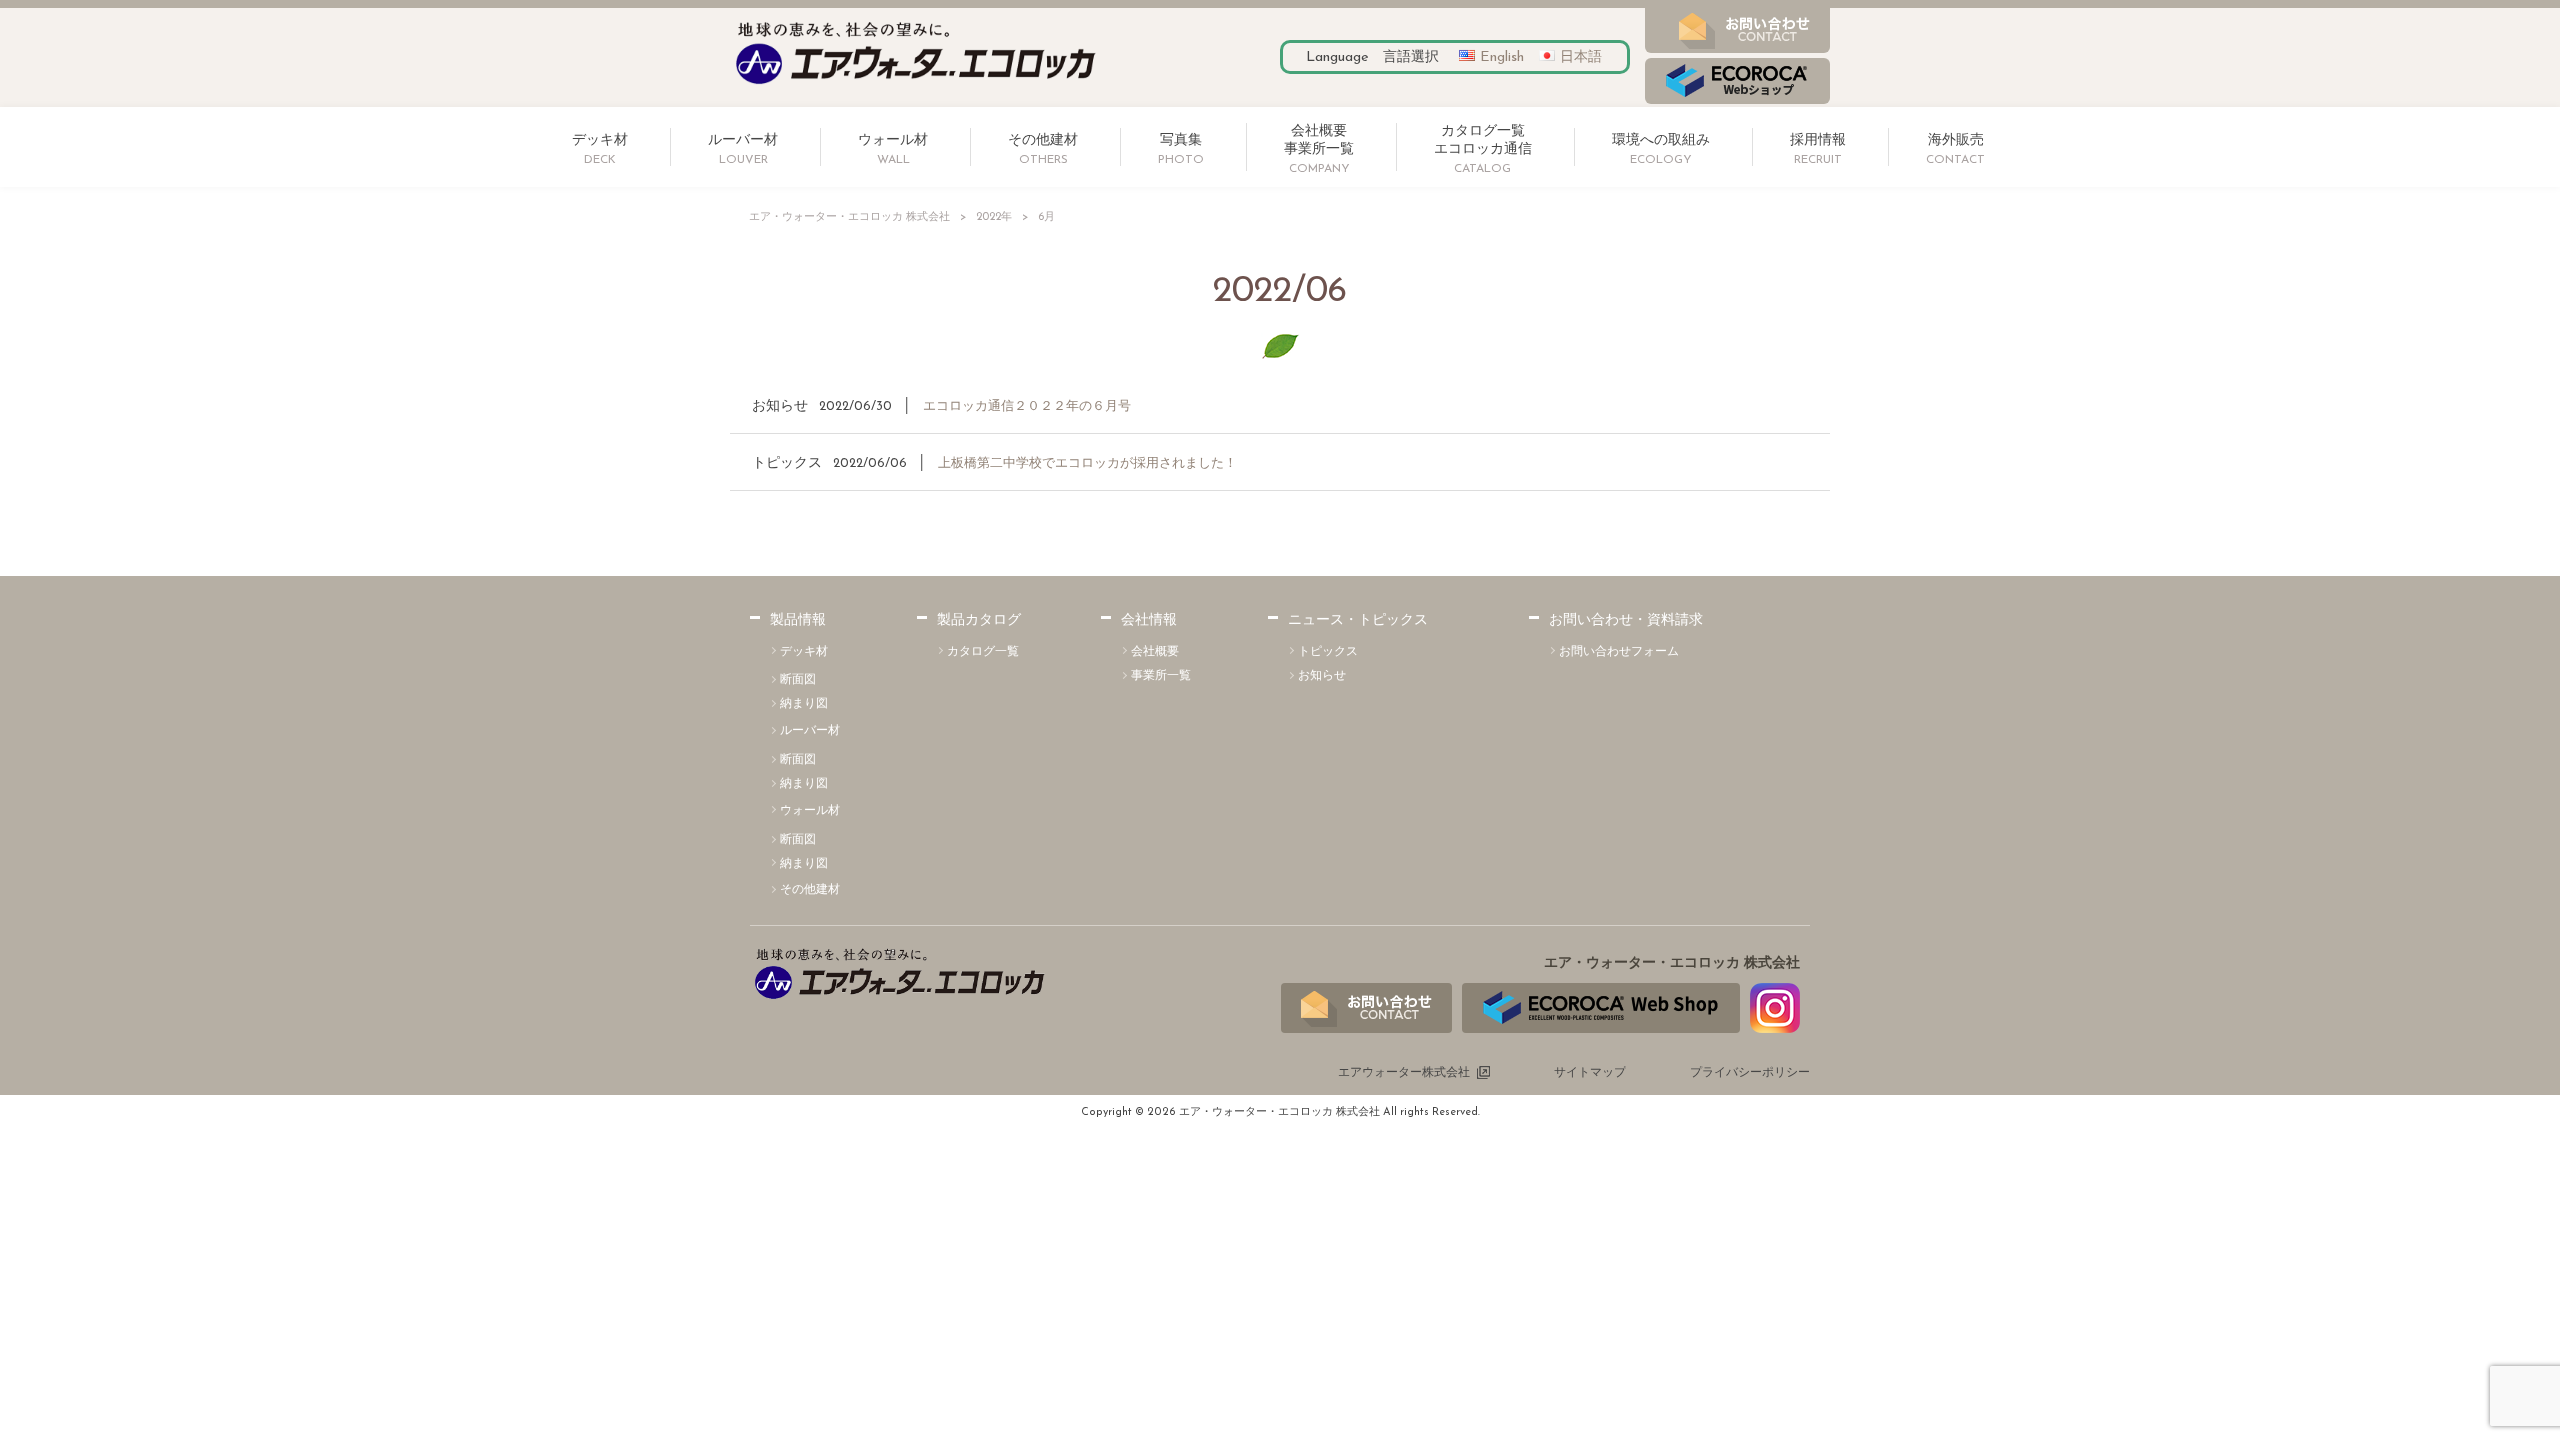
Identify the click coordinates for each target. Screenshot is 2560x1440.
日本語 (1581, 57)
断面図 (798, 680)
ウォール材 (810, 811)
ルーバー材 (810, 731)
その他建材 (810, 890)
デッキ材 (804, 652)
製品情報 (798, 620)
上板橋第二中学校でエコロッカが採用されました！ (1087, 463)
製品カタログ (979, 620)
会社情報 (1149, 620)
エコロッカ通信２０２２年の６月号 (1027, 406)
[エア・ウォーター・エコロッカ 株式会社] (916, 85)
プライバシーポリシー (1750, 1073)
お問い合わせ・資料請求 (1626, 620)
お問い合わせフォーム (1619, 652)
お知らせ (780, 406)
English (1502, 57)
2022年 (994, 217)
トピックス (787, 463)
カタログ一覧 (983, 652)
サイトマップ (1590, 1073)
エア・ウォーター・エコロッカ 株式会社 (849, 217)
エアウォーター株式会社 (1404, 1073)
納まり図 (804, 704)
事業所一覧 (1161, 676)
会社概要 (1155, 652)
